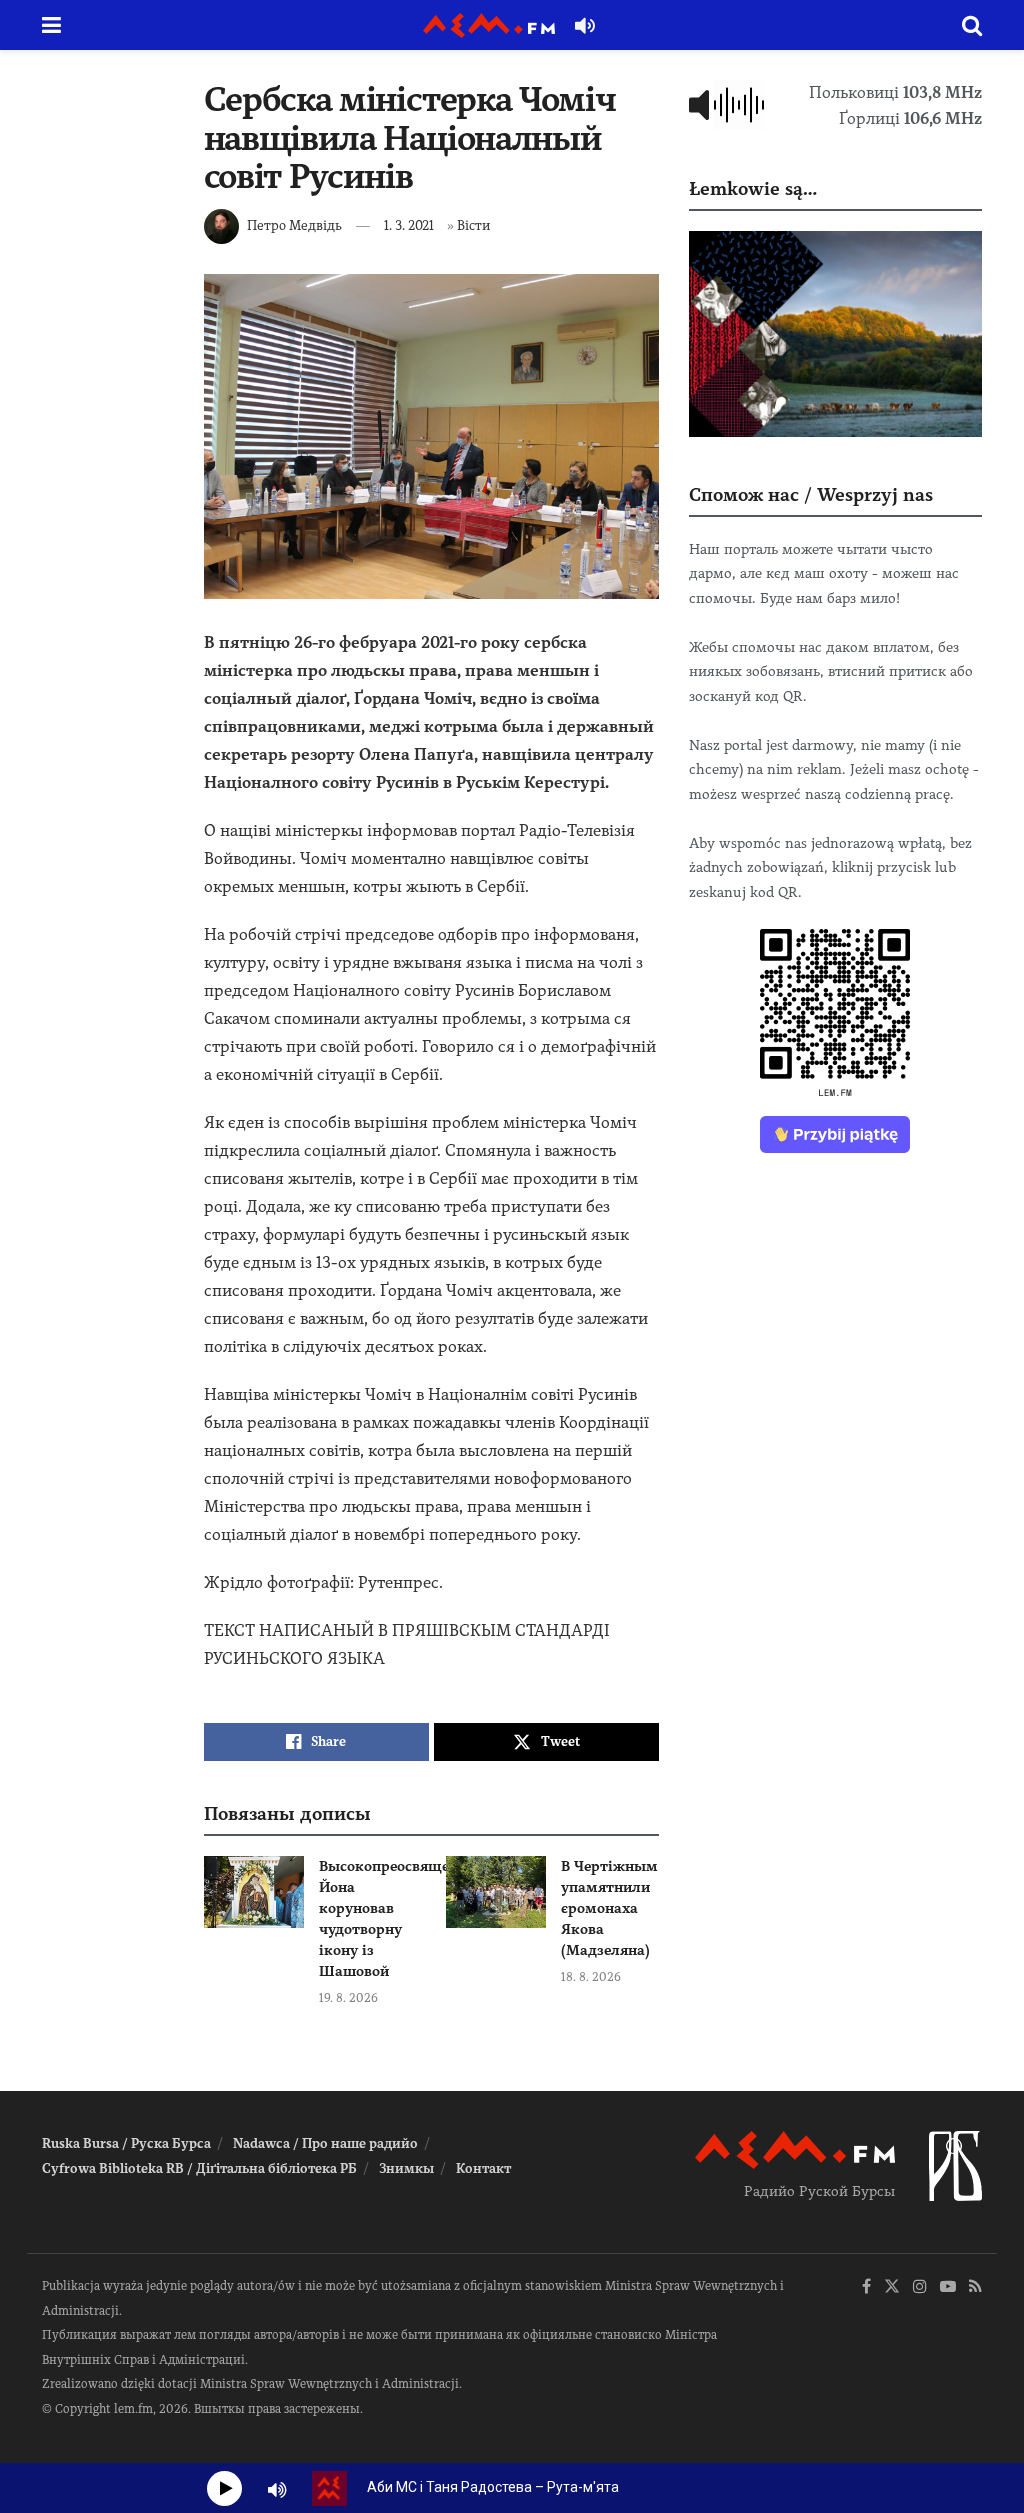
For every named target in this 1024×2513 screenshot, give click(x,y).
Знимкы (406, 2168)
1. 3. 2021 (409, 225)
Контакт (483, 2168)
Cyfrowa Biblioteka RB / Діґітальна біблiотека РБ (199, 2168)
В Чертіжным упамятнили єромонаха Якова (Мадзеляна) (609, 1908)
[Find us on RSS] (975, 2287)
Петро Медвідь (294, 225)
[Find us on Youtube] (948, 2287)
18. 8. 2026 (591, 1977)
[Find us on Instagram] (920, 2287)
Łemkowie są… (753, 188)
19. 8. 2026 (348, 1998)
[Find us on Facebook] (866, 2287)
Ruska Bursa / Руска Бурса (126, 2143)
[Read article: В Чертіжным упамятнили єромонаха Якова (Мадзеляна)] (496, 1892)
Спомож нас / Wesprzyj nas (811, 494)
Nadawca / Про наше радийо (325, 2143)
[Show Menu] (51, 25)
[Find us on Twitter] (892, 2287)
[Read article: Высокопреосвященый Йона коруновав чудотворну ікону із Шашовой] (254, 1892)
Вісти (473, 225)
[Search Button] (972, 25)
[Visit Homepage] (489, 25)
